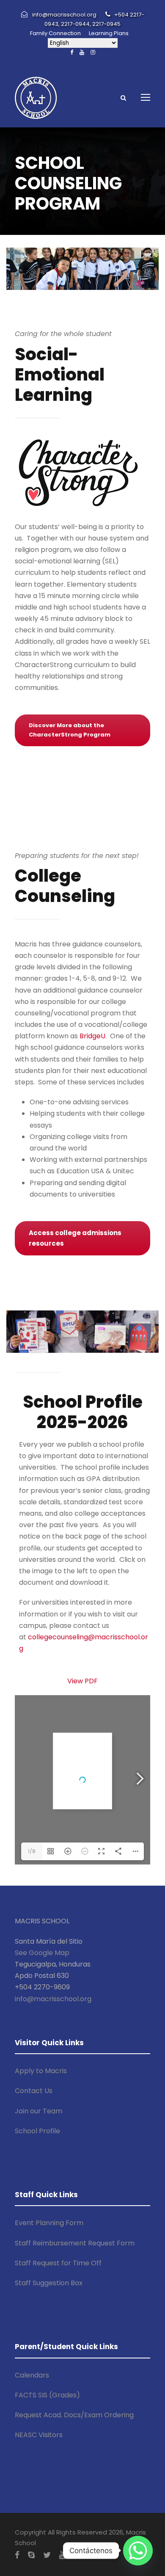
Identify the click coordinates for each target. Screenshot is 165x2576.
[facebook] (72, 52)
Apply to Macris (41, 2071)
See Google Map (42, 1953)
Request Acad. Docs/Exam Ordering (74, 2415)
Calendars (32, 2375)
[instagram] (93, 52)
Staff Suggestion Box (49, 2283)
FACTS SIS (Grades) (47, 2395)
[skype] (31, 2555)
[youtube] (82, 52)
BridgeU (92, 1036)
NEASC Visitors (39, 2435)
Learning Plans (109, 33)
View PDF (82, 1681)
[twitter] (47, 2555)
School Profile (37, 2131)
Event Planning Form (49, 2223)
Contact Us (34, 2091)
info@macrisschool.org (53, 1999)
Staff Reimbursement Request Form (75, 2243)
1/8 (32, 1851)
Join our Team (38, 2111)
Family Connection (55, 33)
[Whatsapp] (138, 2551)
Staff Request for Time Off (58, 2263)
